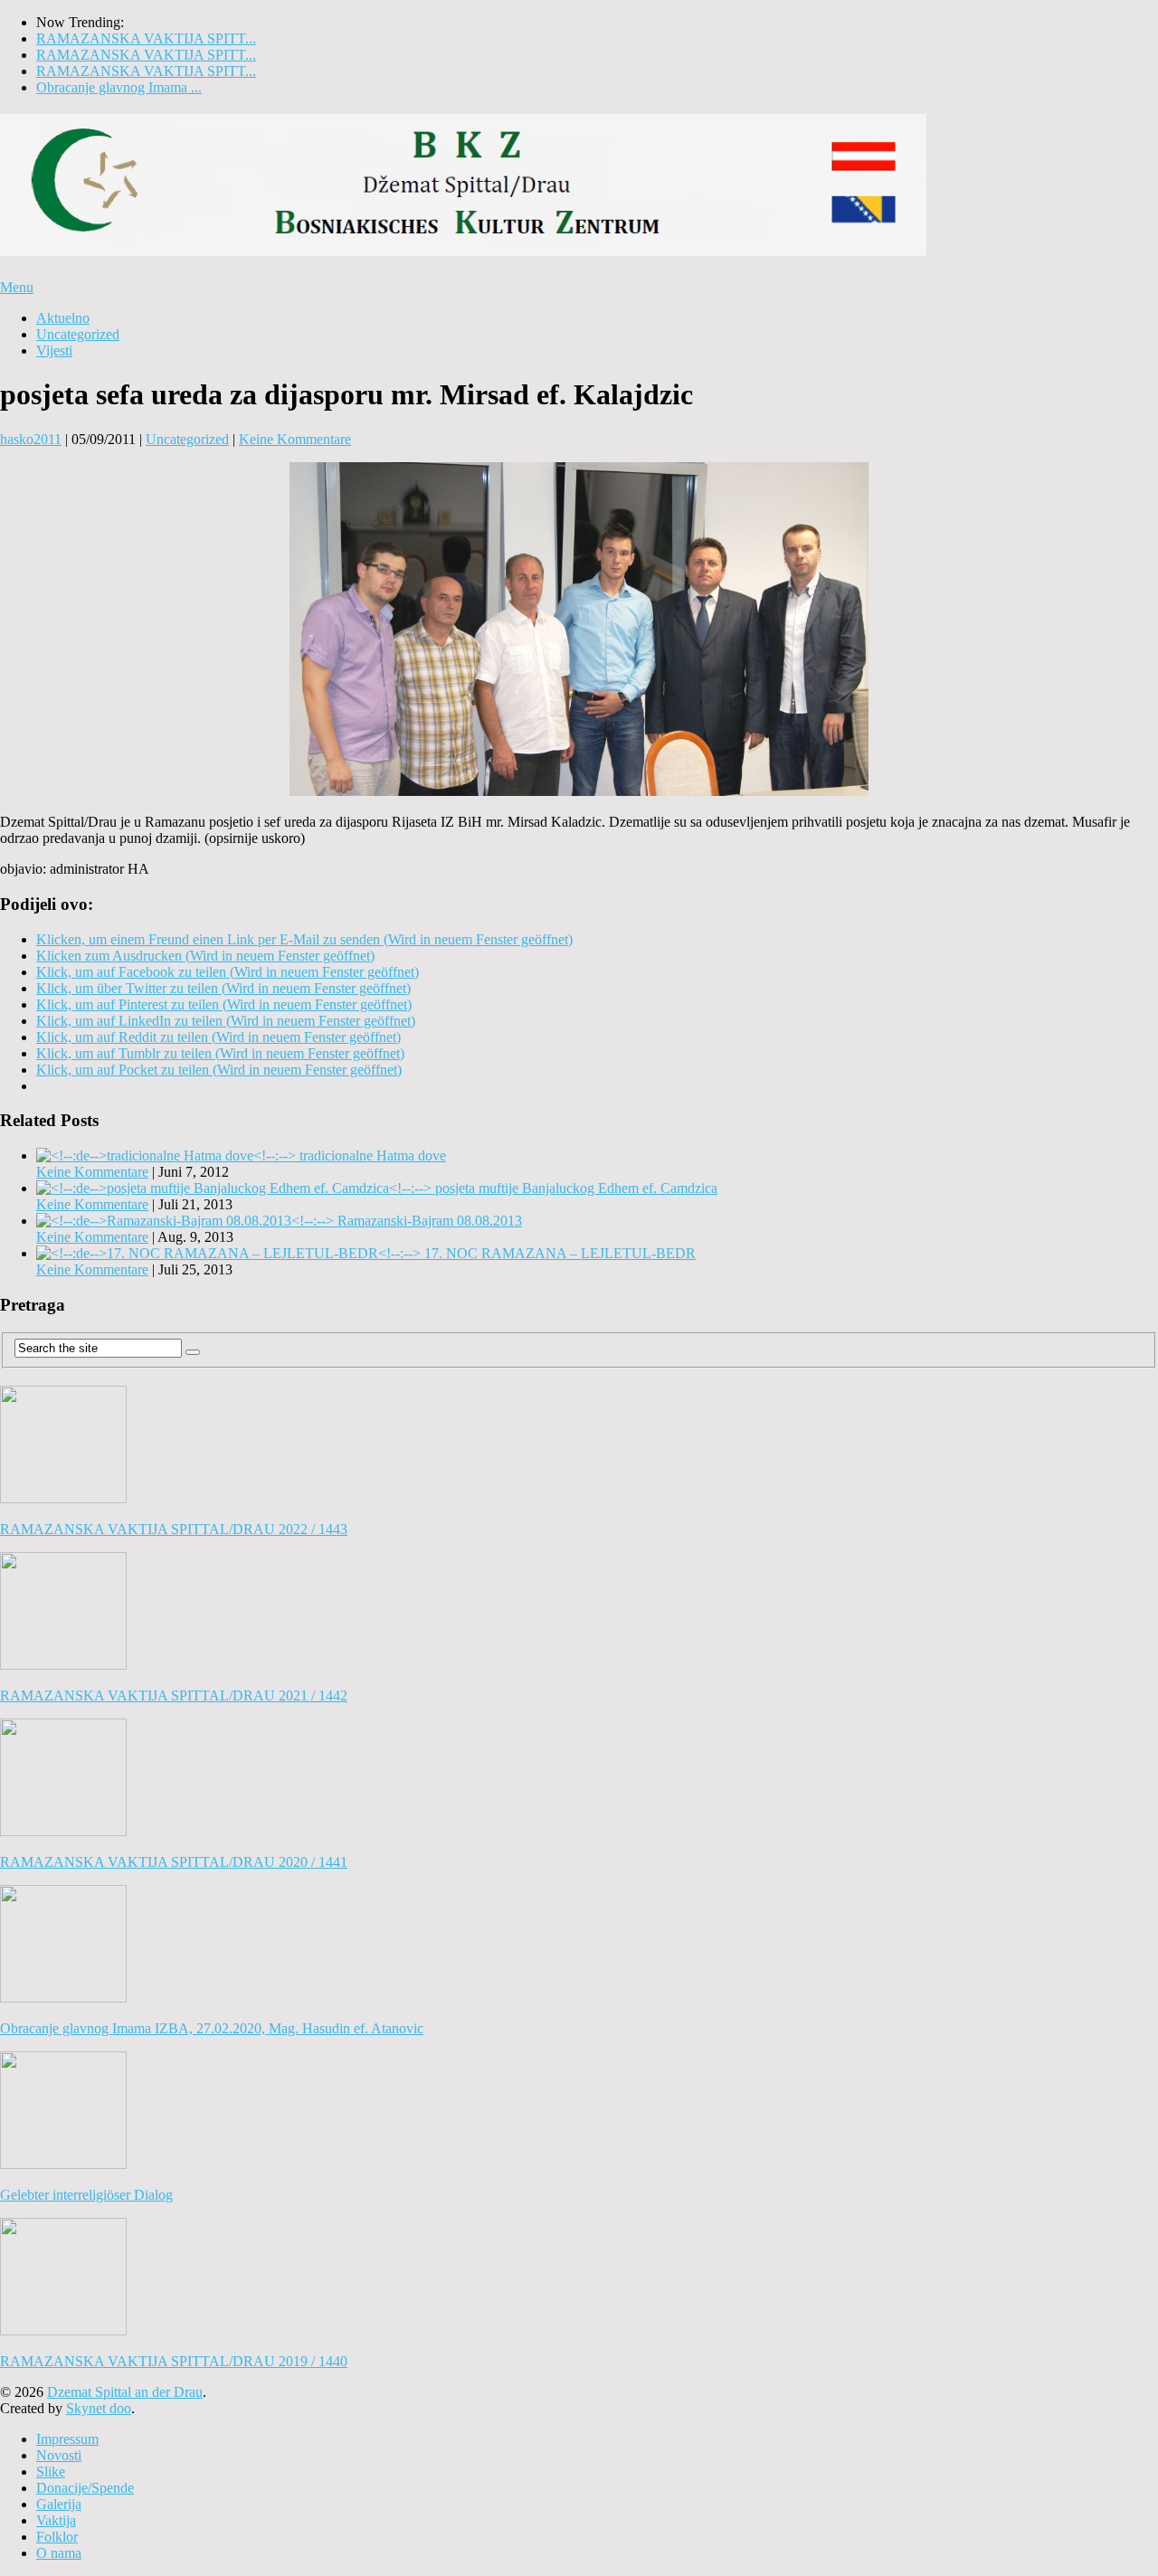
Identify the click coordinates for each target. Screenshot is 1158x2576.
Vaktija (56, 2520)
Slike (51, 2472)
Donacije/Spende (85, 2488)
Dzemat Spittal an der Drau (125, 2392)
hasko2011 (31, 439)
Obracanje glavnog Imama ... (119, 87)
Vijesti (54, 350)
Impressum (67, 2439)
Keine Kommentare (295, 439)
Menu (17, 287)
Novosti (59, 2455)
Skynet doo (99, 2408)
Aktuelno (63, 318)
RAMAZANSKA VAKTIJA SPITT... (146, 38)
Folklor (57, 2537)
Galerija (59, 2504)
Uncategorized (78, 334)
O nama (59, 2553)
